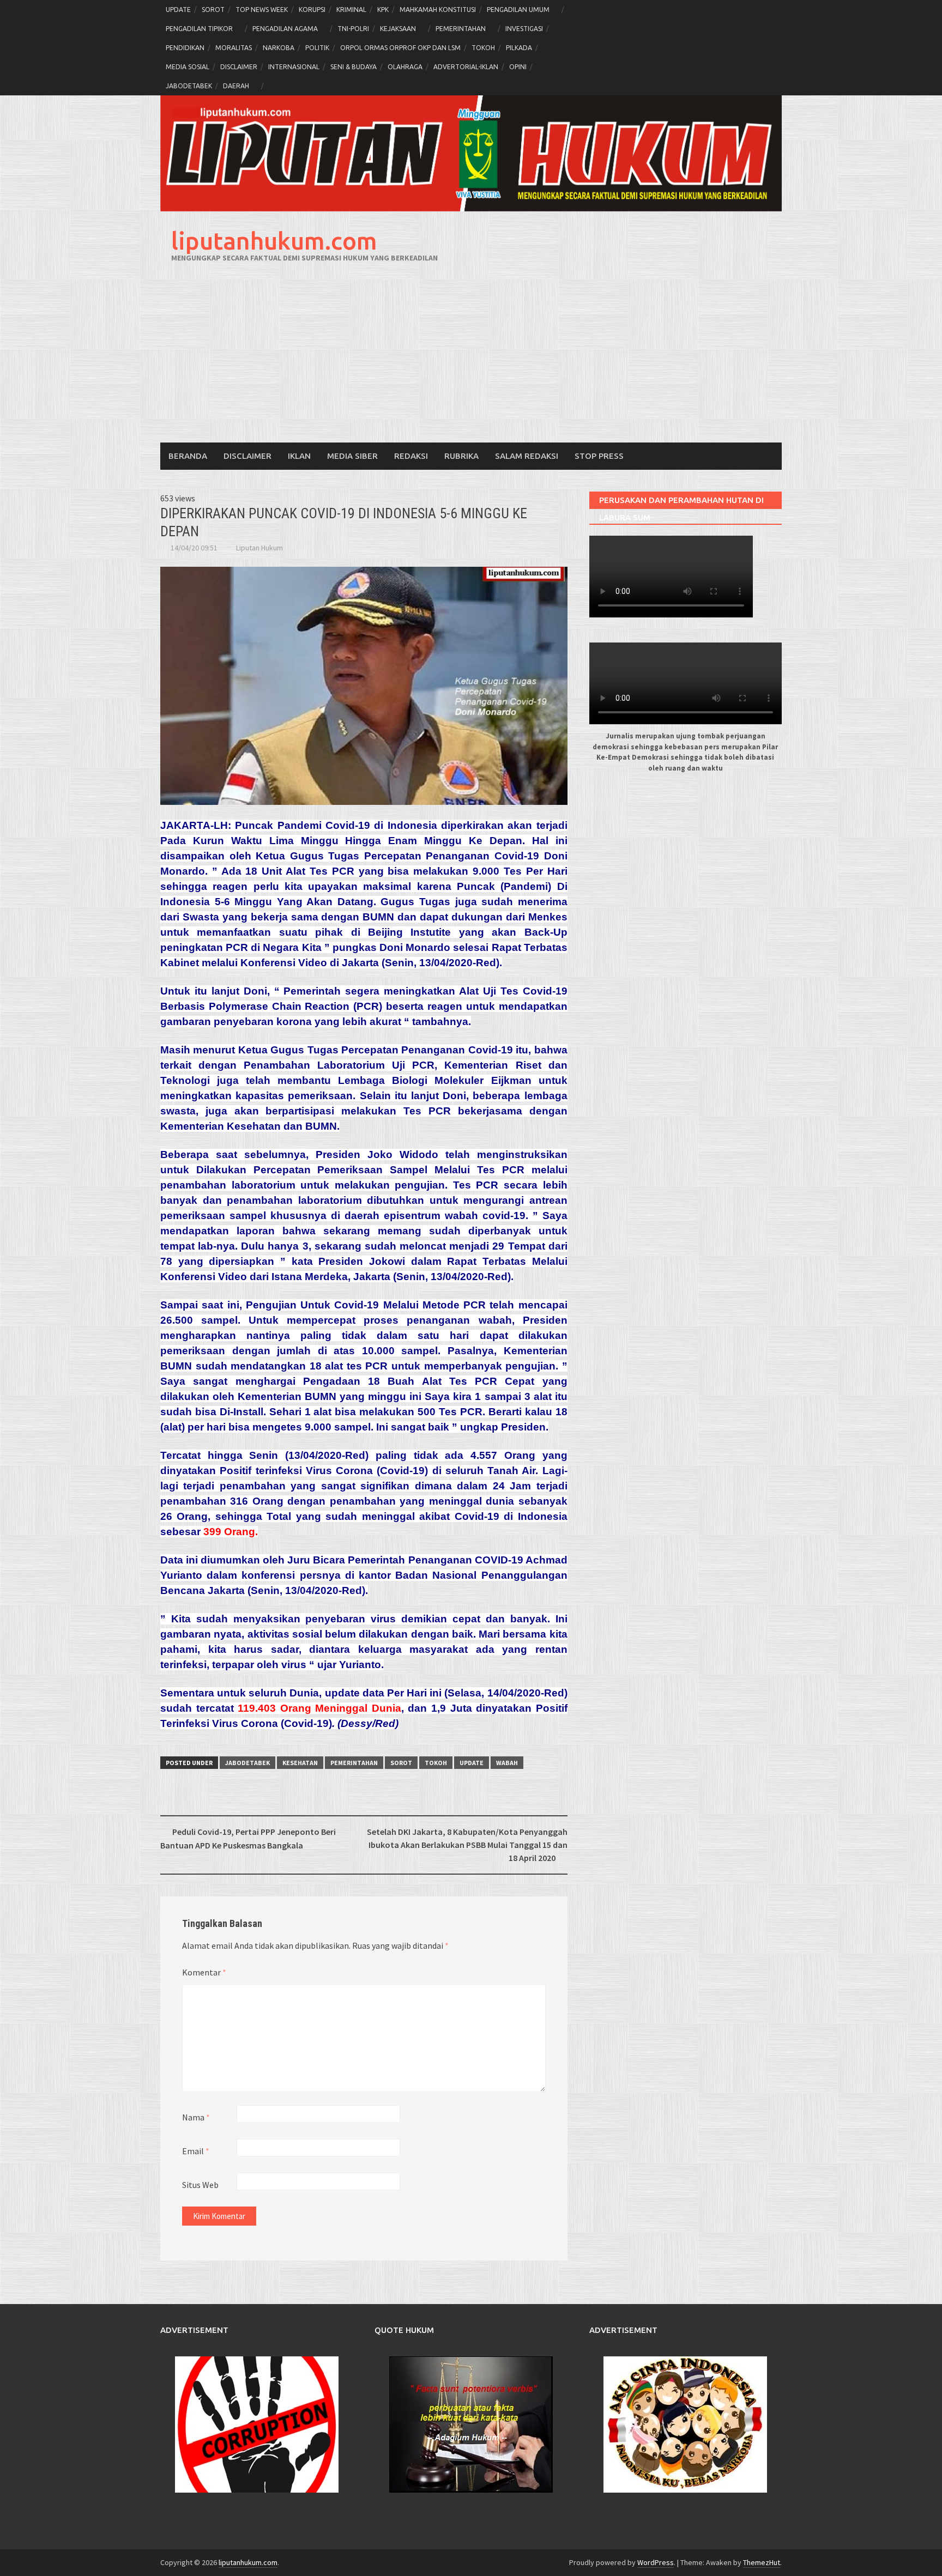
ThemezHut (762, 2562)
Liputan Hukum (259, 548)
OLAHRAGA (405, 67)
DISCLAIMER (239, 67)
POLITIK (317, 48)
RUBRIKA (461, 456)
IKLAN (299, 456)
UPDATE (178, 10)
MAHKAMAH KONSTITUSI (438, 10)
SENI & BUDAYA (354, 67)
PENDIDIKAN (185, 48)
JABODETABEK (189, 86)
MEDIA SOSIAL (188, 67)
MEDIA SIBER (352, 456)
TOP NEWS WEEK (262, 10)
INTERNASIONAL (294, 67)
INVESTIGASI (524, 29)
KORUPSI (312, 10)
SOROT (213, 10)
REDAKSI (411, 456)
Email (196, 2151)
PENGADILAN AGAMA (285, 29)
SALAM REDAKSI (527, 456)
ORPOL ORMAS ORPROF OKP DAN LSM (400, 48)
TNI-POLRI (353, 29)
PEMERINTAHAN (461, 29)
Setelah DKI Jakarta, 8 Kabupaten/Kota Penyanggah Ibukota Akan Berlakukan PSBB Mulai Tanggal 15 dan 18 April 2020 (467, 1845)
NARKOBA (279, 48)
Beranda (188, 456)
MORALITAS (234, 48)
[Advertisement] (471, 361)
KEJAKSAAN (398, 29)
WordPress (656, 2562)
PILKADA (519, 48)
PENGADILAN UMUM (518, 10)
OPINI (518, 67)
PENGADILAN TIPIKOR (199, 29)
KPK (383, 10)
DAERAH (236, 86)
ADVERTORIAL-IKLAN (466, 67)
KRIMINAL (351, 10)
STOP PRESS (599, 456)
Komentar (204, 1972)
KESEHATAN (300, 1763)
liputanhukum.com (274, 241)
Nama (196, 2117)
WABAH (507, 1763)
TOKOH (483, 48)
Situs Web (200, 2185)
